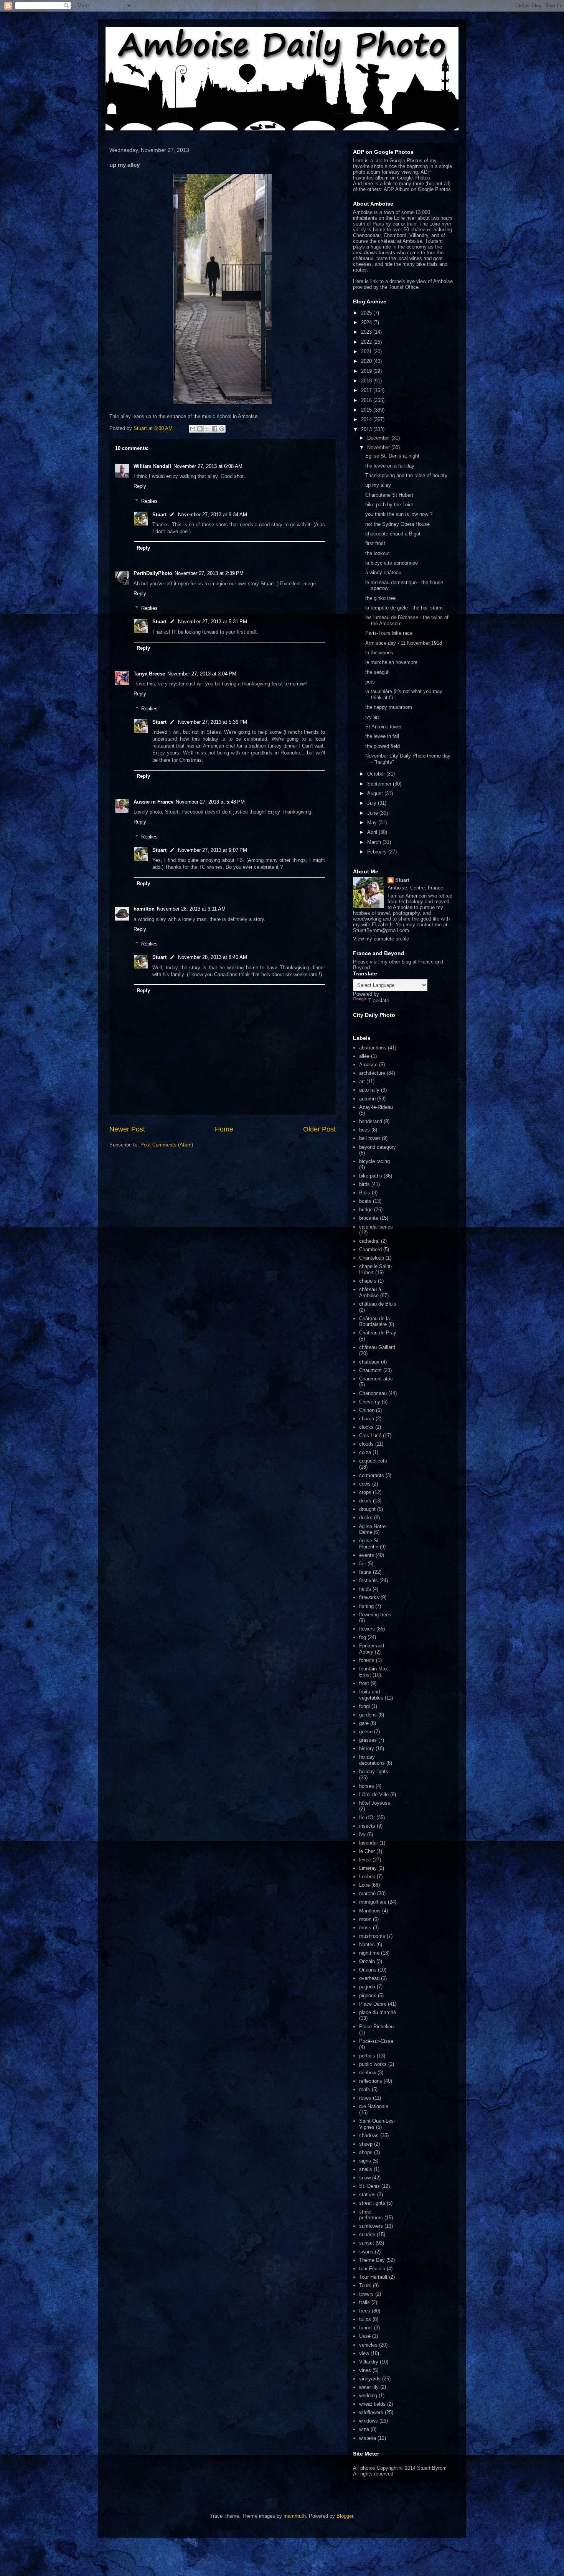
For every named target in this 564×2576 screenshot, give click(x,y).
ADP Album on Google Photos (417, 189)
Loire (364, 1885)
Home (224, 1129)
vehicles (368, 2345)
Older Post (319, 1129)
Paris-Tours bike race (389, 633)
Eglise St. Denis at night (392, 456)
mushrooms (372, 1936)
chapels (368, 1281)
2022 (367, 342)
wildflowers (371, 2412)
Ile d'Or (367, 1818)
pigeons (368, 1995)
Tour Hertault (373, 2277)
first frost (375, 543)
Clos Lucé (370, 1435)
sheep (366, 2144)
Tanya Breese (149, 674)
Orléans (368, 1970)
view (364, 2353)
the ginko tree (380, 598)
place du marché (378, 2012)
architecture (372, 1073)
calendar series (376, 1227)
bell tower (370, 1138)
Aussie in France (153, 802)
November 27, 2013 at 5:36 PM (213, 722)
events (367, 1555)
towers (366, 2294)
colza (365, 1452)
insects (367, 1826)
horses (367, 1786)
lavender (369, 1843)
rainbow (368, 2073)
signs (365, 2161)
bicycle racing (374, 1161)
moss (365, 1928)
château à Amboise (370, 1292)
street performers (371, 2215)
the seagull (377, 672)
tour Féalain (372, 2269)
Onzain (367, 1961)
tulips (365, 2319)
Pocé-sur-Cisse (376, 2041)
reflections (371, 2081)
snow (365, 2178)
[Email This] (193, 429)
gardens (368, 1715)
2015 (367, 410)
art (362, 1081)
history (367, 1748)
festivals (369, 1580)
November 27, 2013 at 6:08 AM (208, 466)
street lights (372, 2203)
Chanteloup (372, 1258)
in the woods (379, 653)
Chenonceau (373, 1393)
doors (365, 1501)
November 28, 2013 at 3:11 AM (191, 909)
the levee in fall (382, 736)
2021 (367, 352)
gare (364, 1723)
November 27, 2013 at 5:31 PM (213, 622)
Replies (149, 501)
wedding (368, 2396)
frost (364, 1683)
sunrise (367, 2234)
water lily (369, 2387)
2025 (367, 313)
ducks (366, 1518)
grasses (368, 1740)
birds (364, 1184)
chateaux (369, 1362)
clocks (366, 1427)
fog (363, 1637)
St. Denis (369, 2186)
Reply (140, 486)
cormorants (372, 1475)
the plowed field (383, 746)
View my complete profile (381, 939)
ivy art (372, 717)
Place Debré (373, 2004)
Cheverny (370, 1402)
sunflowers (371, 2226)
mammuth (295, 2516)
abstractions (373, 1048)
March (375, 842)
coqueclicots (373, 1461)
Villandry (369, 2362)
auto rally (369, 1090)
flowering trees (375, 1615)
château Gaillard (377, 1347)
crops (365, 1492)
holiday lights (374, 1771)
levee (365, 1860)
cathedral (369, 1241)
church (367, 1419)
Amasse (368, 1065)
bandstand (371, 1121)
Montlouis (370, 1911)
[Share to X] (207, 429)
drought (367, 1509)
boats (365, 1201)
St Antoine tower (383, 727)
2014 (367, 419)
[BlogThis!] (200, 429)
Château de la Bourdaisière (374, 1322)
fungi (364, 1706)
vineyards (370, 2379)
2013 (367, 429)
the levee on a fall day (390, 466)
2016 (367, 400)
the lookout (378, 553)
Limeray (368, 1868)
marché (367, 1893)
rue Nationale (374, 2106)
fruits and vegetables (371, 1695)
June (373, 813)
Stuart (159, 515)
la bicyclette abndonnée (392, 563)
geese (366, 1732)
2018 (367, 381)
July (373, 803)
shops (366, 2152)
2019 (367, 371)
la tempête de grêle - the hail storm (404, 608)
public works (373, 2064)
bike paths (371, 1176)
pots (370, 682)
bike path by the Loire (389, 505)
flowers (367, 1629)
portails (367, 2056)
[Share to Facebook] (214, 429)
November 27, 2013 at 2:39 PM (209, 573)
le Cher (367, 1851)
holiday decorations (372, 1760)
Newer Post (127, 1129)
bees (364, 1130)
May (373, 823)
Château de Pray (378, 1333)
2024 (367, 322)
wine (364, 2429)
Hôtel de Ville (374, 1794)
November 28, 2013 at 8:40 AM (213, 957)
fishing (366, 1606)
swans (366, 2252)
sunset (367, 2243)
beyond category (378, 1147)
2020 (367, 361)
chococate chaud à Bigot (393, 534)
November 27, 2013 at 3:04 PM (202, 674)
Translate (379, 1001)
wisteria (368, 2438)
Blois (365, 1193)
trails (364, 2302)
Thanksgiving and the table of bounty (406, 475)
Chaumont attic (376, 1379)
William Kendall (152, 466)
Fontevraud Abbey (372, 1649)
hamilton (144, 909)
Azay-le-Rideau (376, 1107)
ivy (362, 1834)
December (379, 438)
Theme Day (372, 2260)
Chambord (370, 1249)
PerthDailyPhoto (153, 573)
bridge (366, 1210)
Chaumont (370, 1370)
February (378, 852)
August (376, 793)
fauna (365, 1572)
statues (367, 2195)
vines (365, 2370)
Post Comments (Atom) (167, 1145)
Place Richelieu (376, 2027)
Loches (367, 1877)
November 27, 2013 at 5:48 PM (210, 802)
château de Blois (378, 1304)
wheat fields (372, 2404)
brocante (369, 1218)
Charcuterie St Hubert (389, 495)
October (377, 774)
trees (365, 2311)
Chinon (367, 1410)
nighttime (369, 1953)
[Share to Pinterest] (222, 429)
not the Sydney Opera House (397, 524)
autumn (367, 1099)
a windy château (383, 572)
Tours (365, 2285)
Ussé (365, 2336)
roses (365, 2098)
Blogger (345, 2516)
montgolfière (373, 1902)
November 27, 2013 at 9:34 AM (213, 515)
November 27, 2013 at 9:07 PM (213, 850)
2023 (367, 332)
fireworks (369, 1597)
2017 (367, 390)
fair (363, 1564)
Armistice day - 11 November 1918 (404, 643)
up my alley (378, 485)
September (380, 784)
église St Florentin (369, 1544)
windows (369, 2421)
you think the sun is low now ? (399, 514)
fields (365, 1589)
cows (365, 1484)
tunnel (366, 2328)
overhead (369, 1978)
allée (364, 1056)
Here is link (365, 281)
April (373, 832)
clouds (366, 1444)
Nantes (367, 1944)
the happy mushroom (389, 707)
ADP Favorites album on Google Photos (392, 175)
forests (367, 1660)
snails (366, 2169)
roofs (365, 2089)
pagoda (367, 1987)
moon (365, 1919)
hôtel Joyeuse (375, 1803)
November (379, 447)
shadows (369, 2135)
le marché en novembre (391, 662)
